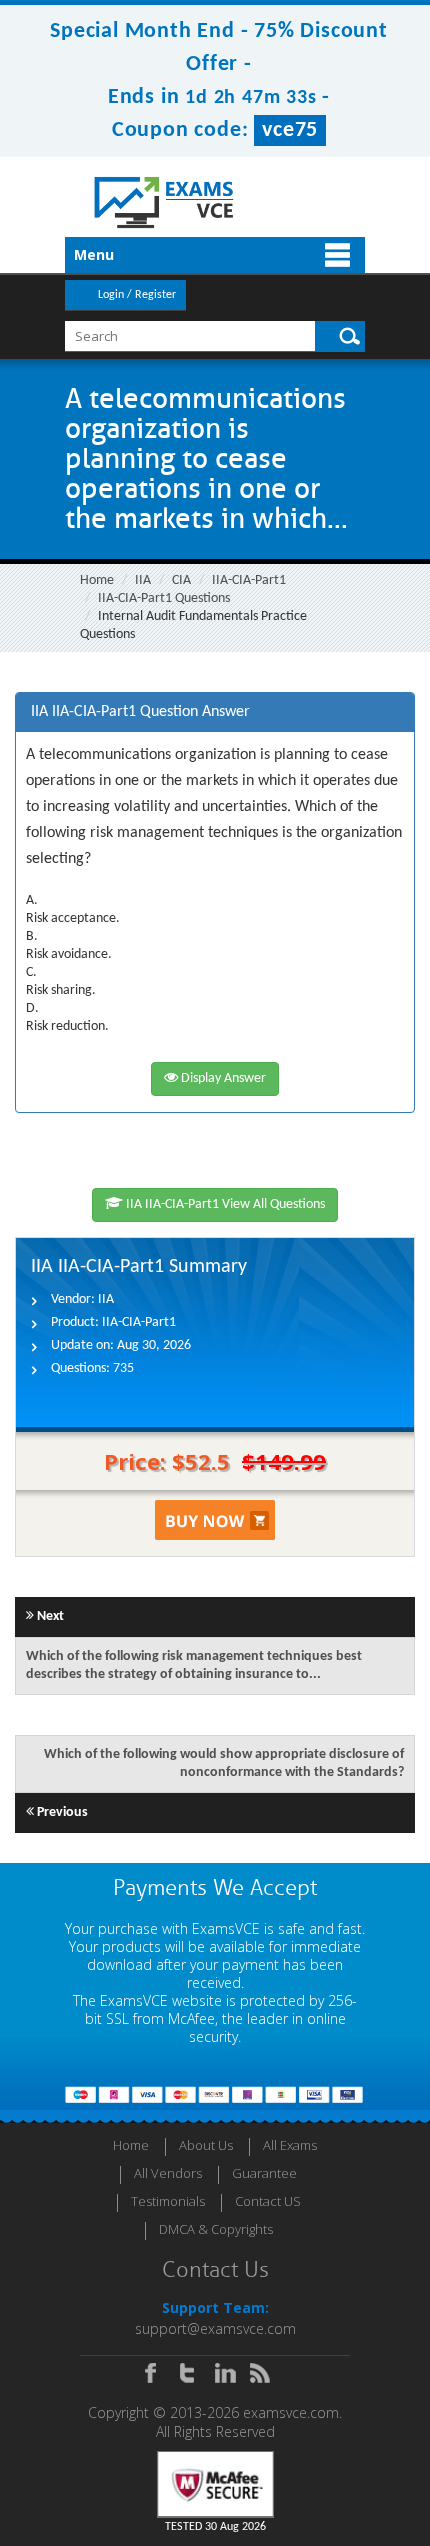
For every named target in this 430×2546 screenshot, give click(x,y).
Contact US (268, 2201)
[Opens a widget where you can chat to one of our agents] (293, 2431)
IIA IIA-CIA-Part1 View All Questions (224, 1204)
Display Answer (222, 1078)
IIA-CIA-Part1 (249, 580)
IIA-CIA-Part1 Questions (164, 598)
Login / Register (137, 295)
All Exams (290, 2145)
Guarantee (264, 2173)
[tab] (215, 712)
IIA (143, 580)
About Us (206, 2145)
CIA (181, 580)
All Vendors (168, 2173)
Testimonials (168, 2201)
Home (97, 580)
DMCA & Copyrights (216, 2229)
